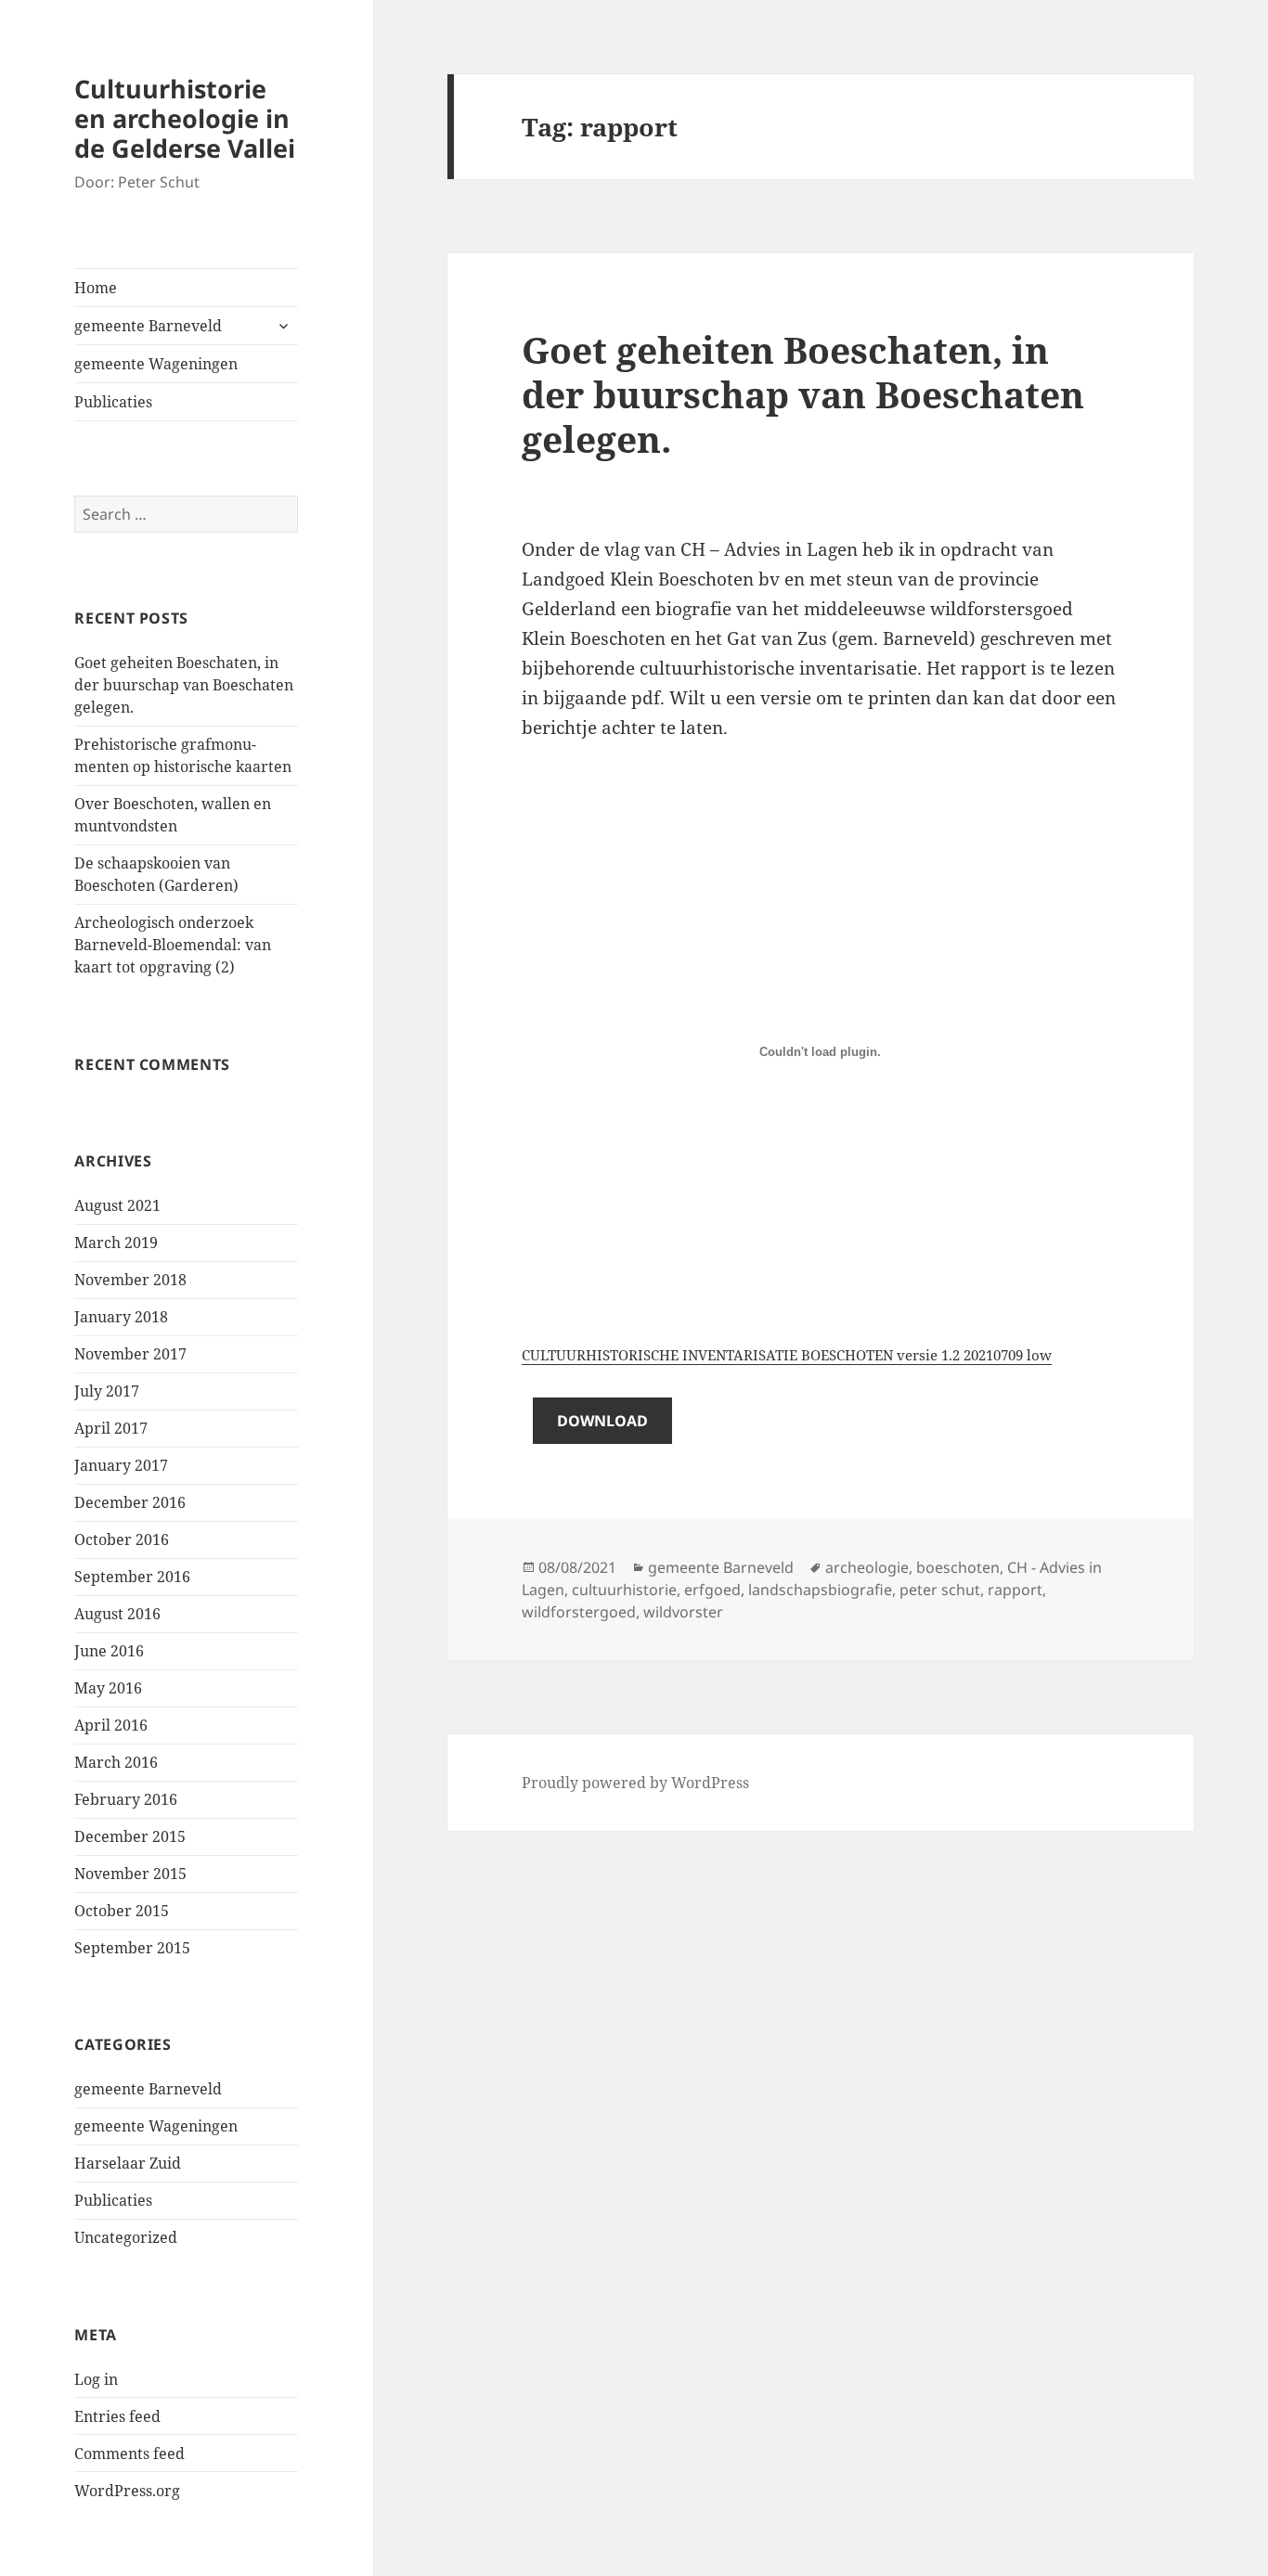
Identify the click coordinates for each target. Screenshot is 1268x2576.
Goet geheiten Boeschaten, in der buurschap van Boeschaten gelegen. (184, 685)
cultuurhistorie (624, 1590)
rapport (1015, 1590)
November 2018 (130, 1280)
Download (602, 1421)
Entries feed (117, 2416)
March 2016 (116, 1762)
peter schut (940, 1590)
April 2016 (111, 1725)
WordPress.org (127, 2491)
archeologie (867, 1567)
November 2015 (130, 1874)
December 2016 (130, 1502)
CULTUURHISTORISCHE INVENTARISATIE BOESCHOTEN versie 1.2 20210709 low (787, 1355)
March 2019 (116, 1243)
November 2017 (130, 1354)
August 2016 (117, 1614)
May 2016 (108, 1688)
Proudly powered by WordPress (635, 1783)
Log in (96, 2379)
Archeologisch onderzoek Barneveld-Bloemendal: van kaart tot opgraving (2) (173, 945)
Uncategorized (126, 2237)
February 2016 (126, 1799)
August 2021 (117, 1205)
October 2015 (122, 1911)
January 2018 (121, 1317)
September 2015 (132, 1948)
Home (96, 288)
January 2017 (121, 1465)
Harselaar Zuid (128, 2163)
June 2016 (109, 1651)
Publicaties (113, 402)
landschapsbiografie (820, 1590)
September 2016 (132, 1577)
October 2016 (122, 1539)
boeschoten (958, 1567)
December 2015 (130, 1836)
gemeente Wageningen (156, 364)
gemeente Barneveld (148, 326)
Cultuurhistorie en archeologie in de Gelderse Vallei (185, 118)
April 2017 (111, 1428)
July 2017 (107, 1391)
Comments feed (129, 2454)
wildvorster (683, 1612)
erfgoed (712, 1590)
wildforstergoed (579, 1612)
